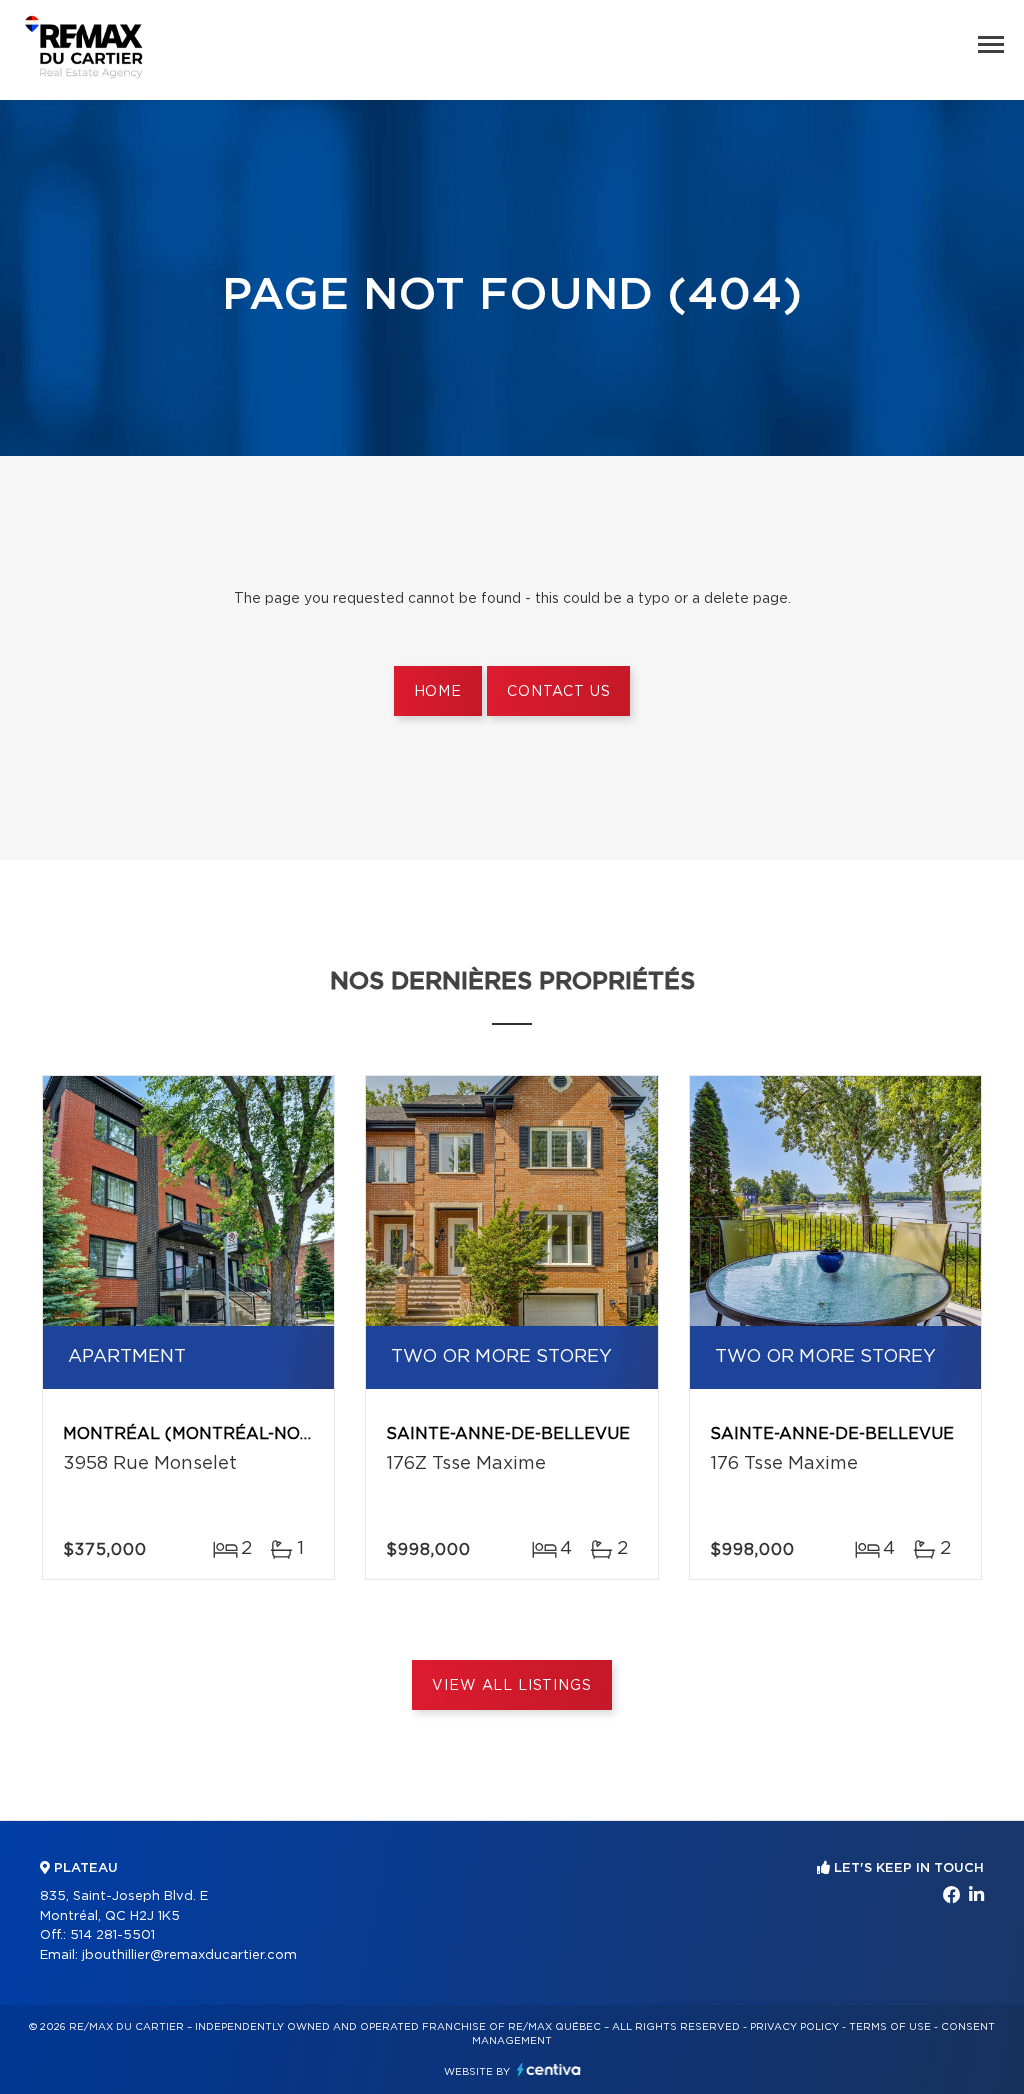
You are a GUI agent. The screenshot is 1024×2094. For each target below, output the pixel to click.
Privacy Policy (794, 2027)
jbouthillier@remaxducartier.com (189, 1955)
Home (438, 692)
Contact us (558, 692)
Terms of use (890, 2027)
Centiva (549, 2069)
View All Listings (511, 1686)
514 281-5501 (112, 1935)
